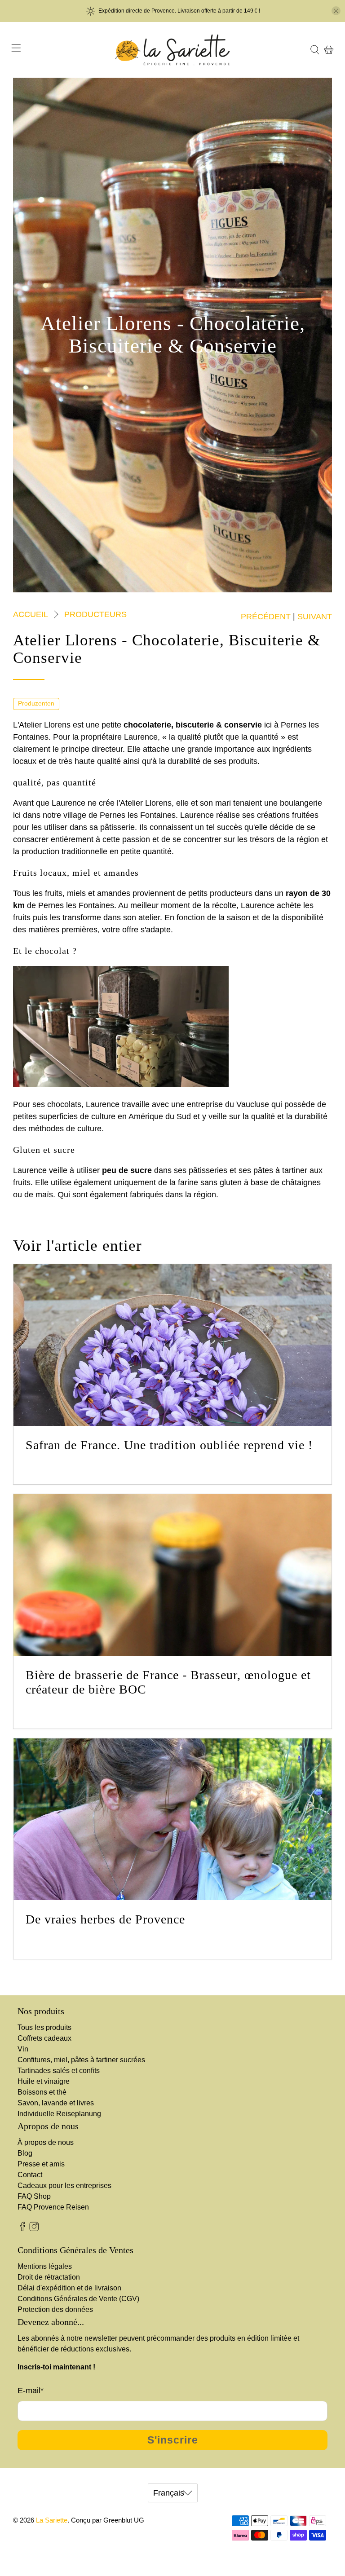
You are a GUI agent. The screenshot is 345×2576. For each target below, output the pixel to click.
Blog (25, 2153)
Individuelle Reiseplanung (59, 2114)
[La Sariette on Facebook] (22, 2229)
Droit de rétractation (49, 2277)
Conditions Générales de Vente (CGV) (78, 2299)
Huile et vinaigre (44, 2081)
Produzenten (36, 704)
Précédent (266, 617)
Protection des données (55, 2309)
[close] (336, 11)
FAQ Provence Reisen (53, 2207)
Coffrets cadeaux (44, 2038)
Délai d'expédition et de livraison (69, 2288)
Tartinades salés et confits (59, 2071)
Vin (23, 2049)
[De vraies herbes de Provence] (172, 1819)
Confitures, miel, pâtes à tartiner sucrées (81, 2060)
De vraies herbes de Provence (105, 1919)
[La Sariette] (172, 50)
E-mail (31, 2391)
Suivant (315, 617)
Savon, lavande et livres (56, 2103)
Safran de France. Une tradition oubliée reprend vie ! (169, 1445)
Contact (30, 2175)
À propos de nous (46, 2142)
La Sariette (52, 2520)
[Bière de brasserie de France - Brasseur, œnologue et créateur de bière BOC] (172, 1575)
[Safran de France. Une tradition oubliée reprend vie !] (172, 1345)
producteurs (95, 614)
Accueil (31, 614)
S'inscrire (173, 2440)
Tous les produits (44, 2027)
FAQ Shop (34, 2196)
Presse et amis (41, 2164)
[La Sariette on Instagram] (34, 2229)
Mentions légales (45, 2266)
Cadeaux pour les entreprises (64, 2186)
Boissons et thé (42, 2092)
